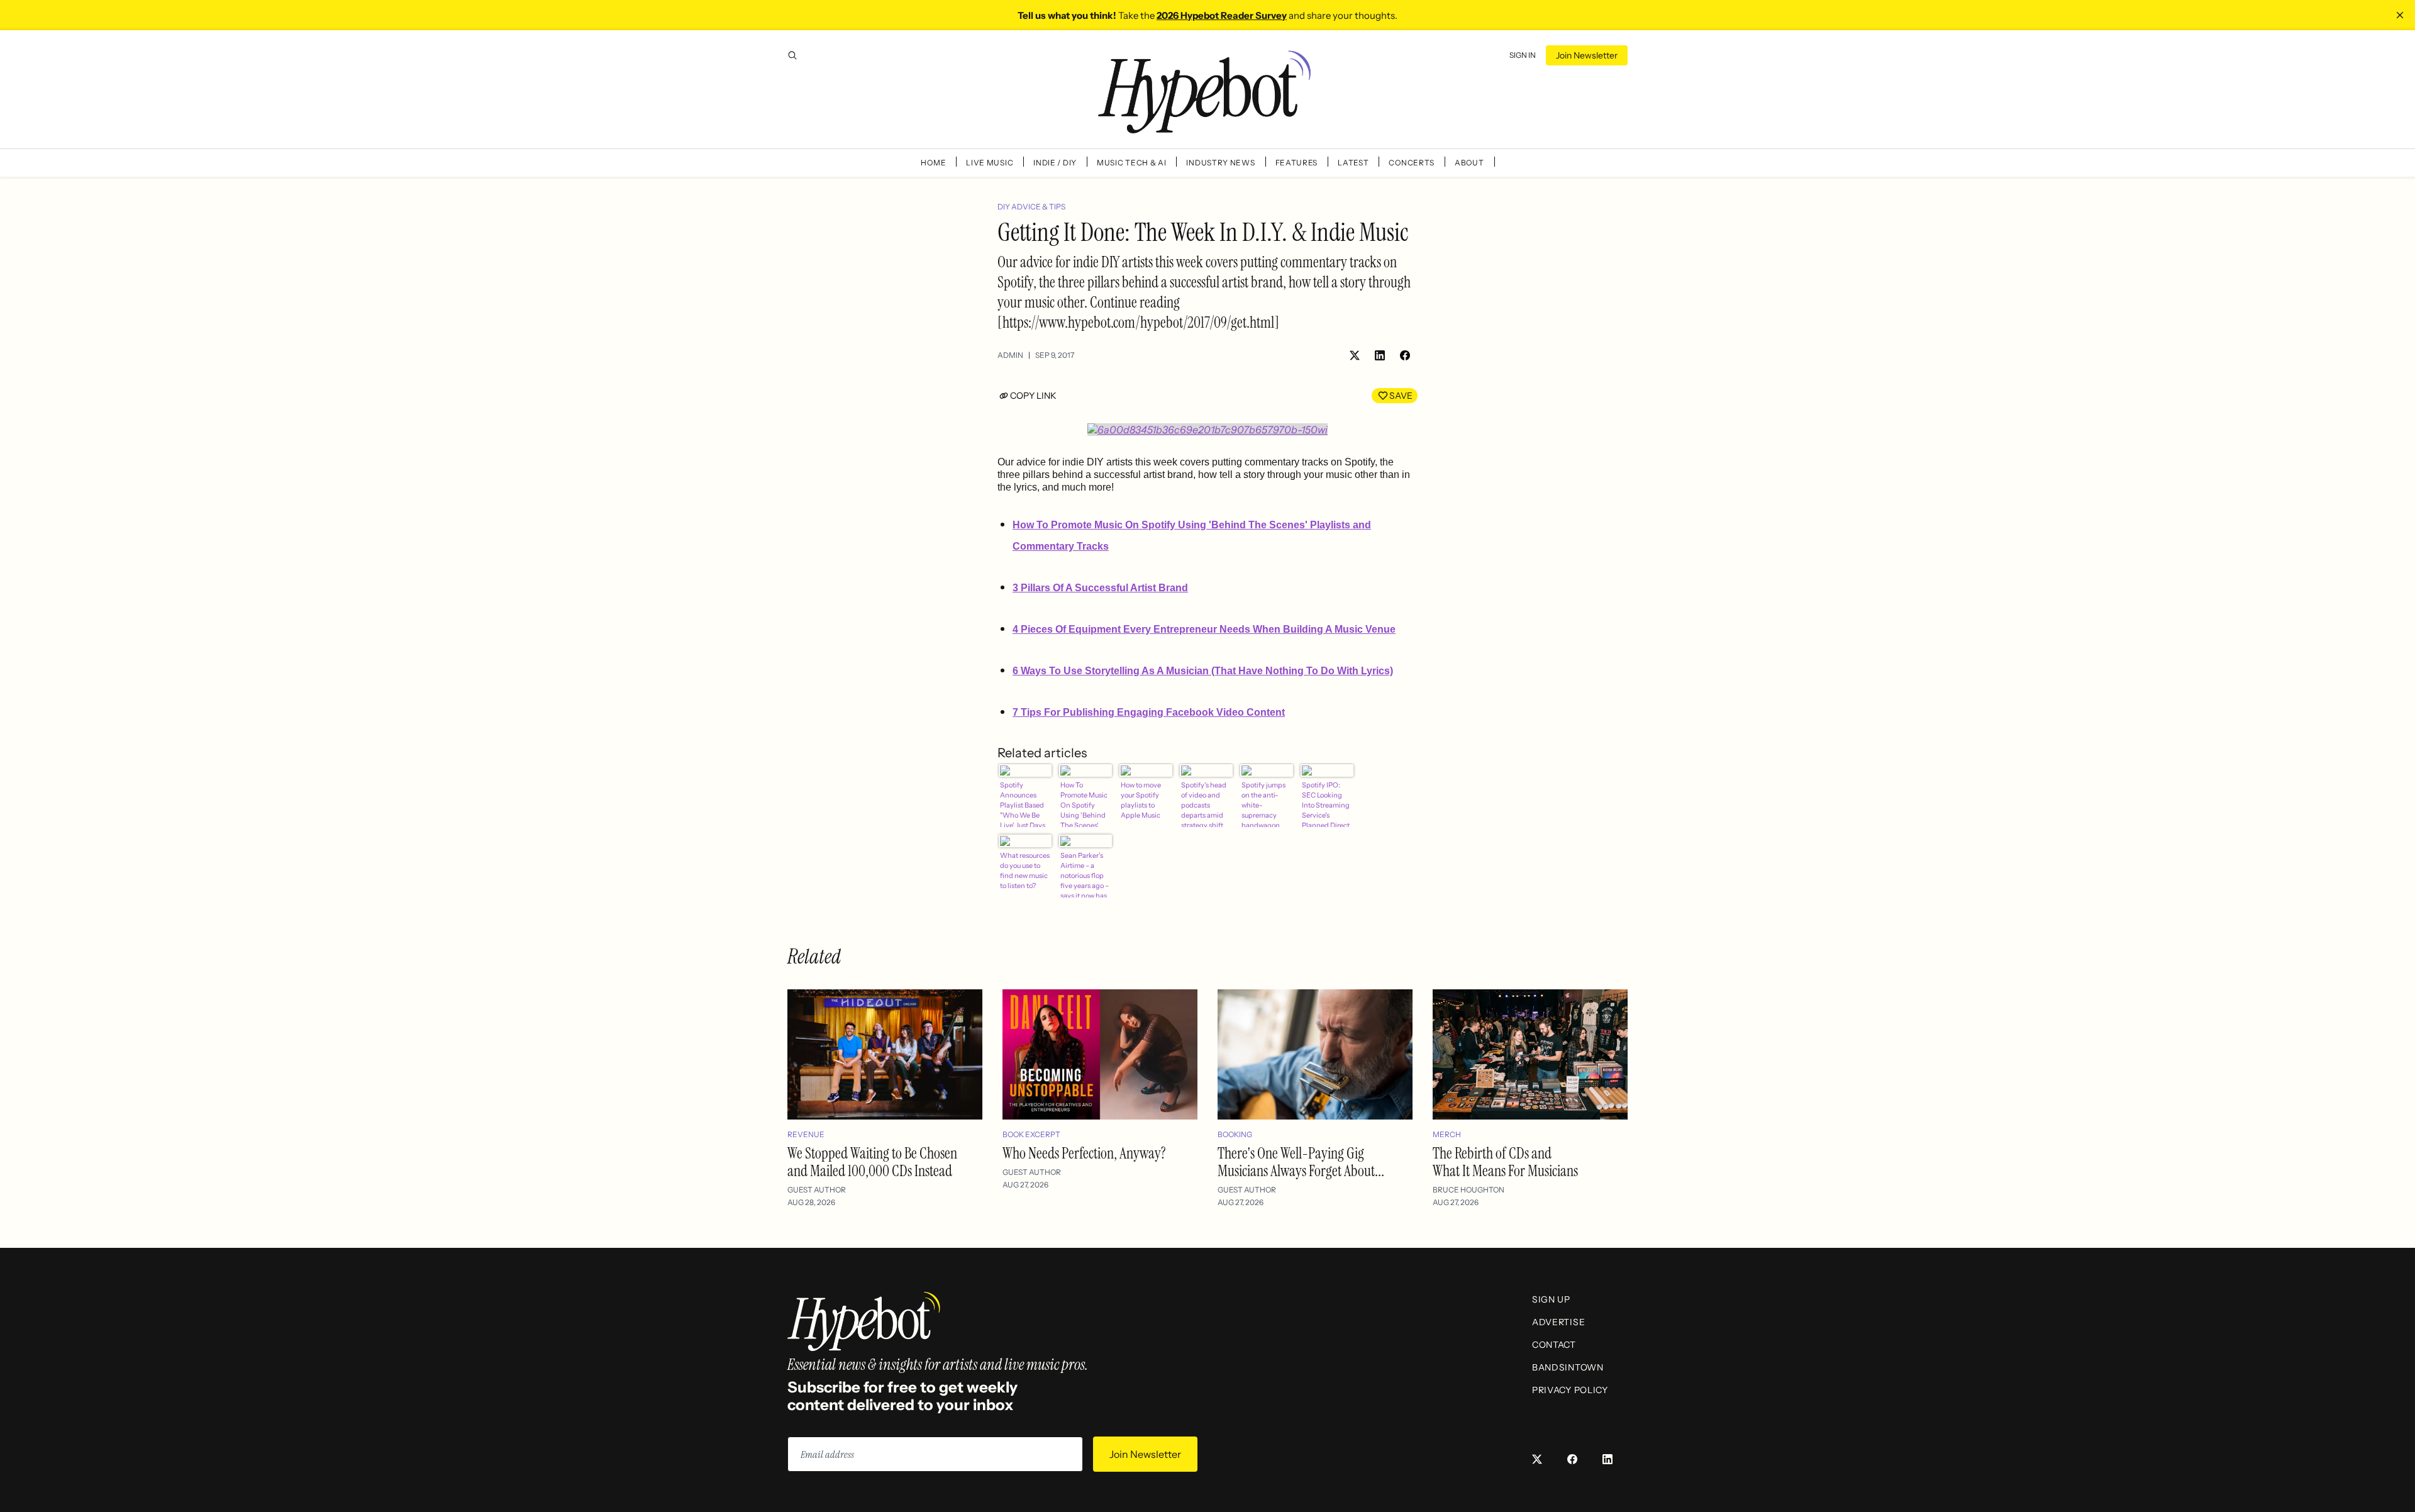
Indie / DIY (1055, 163)
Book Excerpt (1031, 1134)
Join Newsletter (1587, 55)
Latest (1353, 163)
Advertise (1558, 1322)
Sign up (1551, 1299)
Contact (1554, 1345)
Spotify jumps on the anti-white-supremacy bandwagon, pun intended (1263, 804)
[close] (2400, 15)
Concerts (1412, 163)
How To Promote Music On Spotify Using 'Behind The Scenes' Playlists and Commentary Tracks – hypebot (1084, 804)
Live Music (990, 163)
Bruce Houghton (1468, 1190)
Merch (1447, 1134)
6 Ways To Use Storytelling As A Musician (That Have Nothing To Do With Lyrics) (1203, 671)
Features (1297, 163)
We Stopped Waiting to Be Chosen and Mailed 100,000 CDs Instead (872, 1162)
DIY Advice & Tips (1031, 207)
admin (1010, 355)
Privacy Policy (1570, 1390)
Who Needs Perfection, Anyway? (1084, 1153)
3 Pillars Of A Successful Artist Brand (1100, 588)
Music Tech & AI (1132, 163)
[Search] (792, 55)
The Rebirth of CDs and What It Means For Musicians (1505, 1162)
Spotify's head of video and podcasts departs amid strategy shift (1204, 804)
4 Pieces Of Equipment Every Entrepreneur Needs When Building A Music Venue (1204, 629)
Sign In (1523, 55)
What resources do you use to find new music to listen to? (1025, 870)
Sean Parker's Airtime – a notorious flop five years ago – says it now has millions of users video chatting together (1085, 874)
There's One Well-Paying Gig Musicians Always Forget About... (1301, 1162)
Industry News (1220, 163)
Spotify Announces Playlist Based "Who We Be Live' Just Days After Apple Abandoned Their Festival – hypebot (1024, 804)
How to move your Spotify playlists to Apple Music (1141, 800)
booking (1235, 1134)
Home (933, 163)
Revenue (806, 1134)
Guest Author (817, 1190)
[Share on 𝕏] (1355, 355)
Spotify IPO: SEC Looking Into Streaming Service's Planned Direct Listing (1326, 804)
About (1469, 163)
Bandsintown (1568, 1367)
